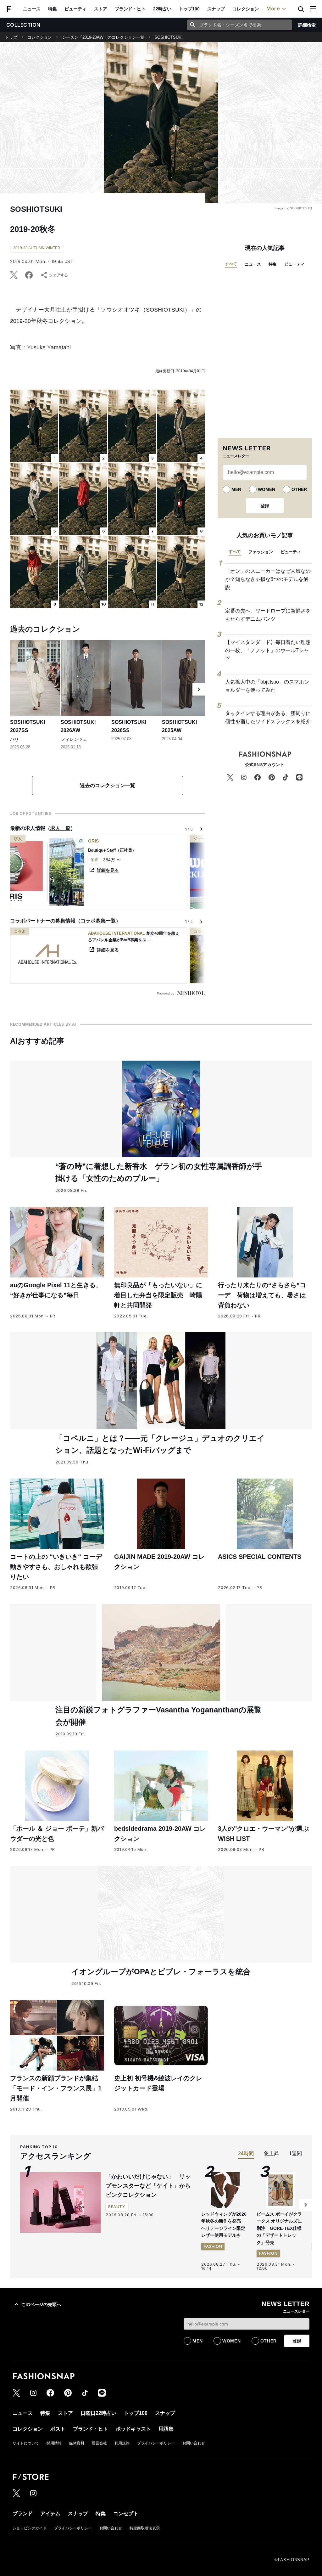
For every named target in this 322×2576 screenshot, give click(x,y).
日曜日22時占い (98, 2413)
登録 (265, 506)
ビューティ (75, 9)
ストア (101, 9)
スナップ (216, 9)
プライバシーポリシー (156, 2443)
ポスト (58, 2429)
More (273, 8)
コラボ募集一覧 (98, 921)
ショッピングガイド (30, 2528)
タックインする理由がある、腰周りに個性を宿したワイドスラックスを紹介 (268, 717)
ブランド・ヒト (130, 9)
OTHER (299, 489)
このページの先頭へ (41, 2304)
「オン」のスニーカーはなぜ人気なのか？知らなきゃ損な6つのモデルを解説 (268, 579)
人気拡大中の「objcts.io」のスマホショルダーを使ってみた (267, 686)
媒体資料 (77, 2443)
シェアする (58, 275)
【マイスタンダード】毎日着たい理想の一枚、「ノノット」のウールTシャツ (268, 650)
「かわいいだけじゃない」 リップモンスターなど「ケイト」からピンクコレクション (148, 2186)
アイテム (50, 2514)
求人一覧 (60, 828)
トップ (11, 37)
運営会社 (99, 2443)
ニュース (32, 9)
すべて (231, 264)
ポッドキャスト (133, 2429)
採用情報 (54, 2443)
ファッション (261, 552)
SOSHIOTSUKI (169, 37)
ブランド (23, 2514)
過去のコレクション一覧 (108, 785)
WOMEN (266, 489)
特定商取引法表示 (145, 2528)
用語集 (166, 2429)
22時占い (162, 9)
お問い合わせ (194, 2443)
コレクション (246, 9)
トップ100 (189, 9)
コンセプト (126, 2514)
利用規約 (122, 2443)
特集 (53, 9)
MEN (236, 489)
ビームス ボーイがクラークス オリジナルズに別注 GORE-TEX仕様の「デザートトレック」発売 (279, 2228)
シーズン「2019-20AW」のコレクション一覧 (103, 37)
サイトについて (26, 2443)
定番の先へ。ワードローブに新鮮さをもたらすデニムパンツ (268, 615)
